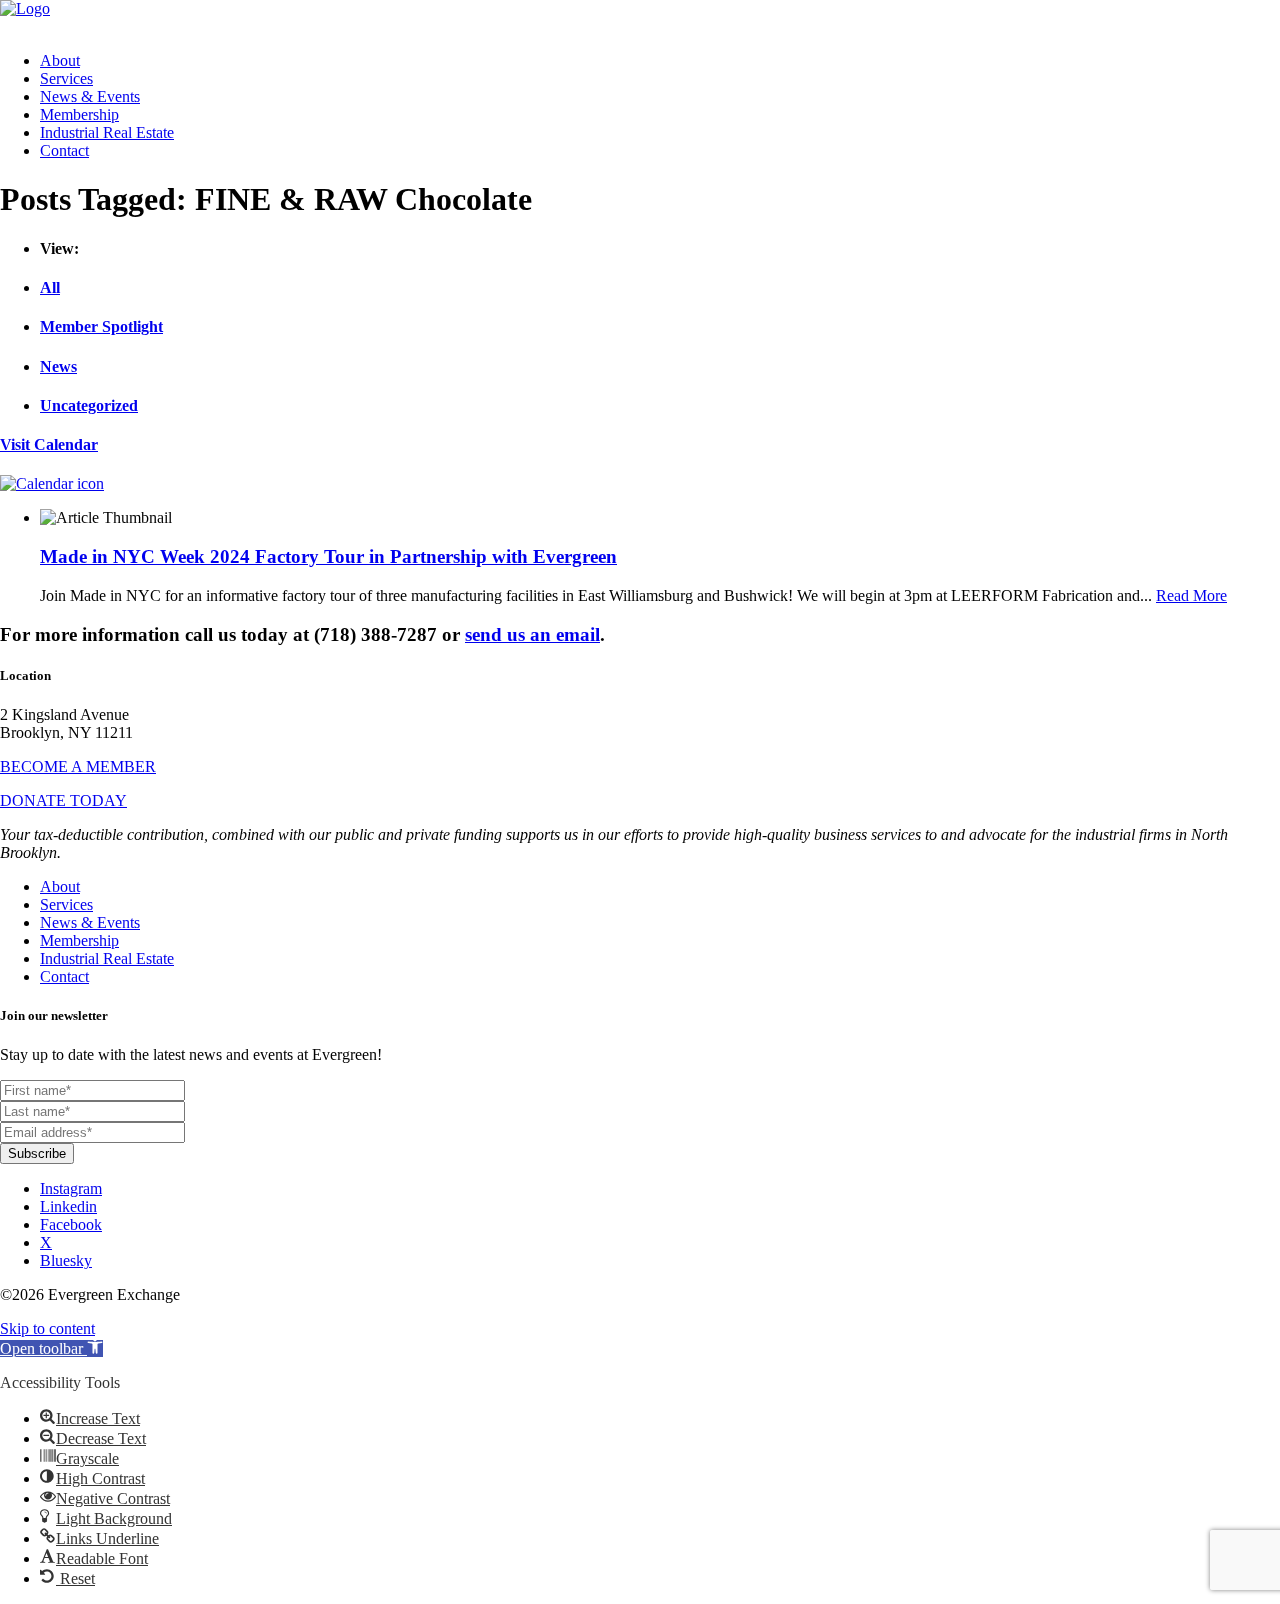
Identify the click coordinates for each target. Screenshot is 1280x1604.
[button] (51, 1348)
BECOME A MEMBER (78, 766)
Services (66, 78)
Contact (64, 150)
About (60, 60)
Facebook (71, 1224)
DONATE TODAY (63, 800)
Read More (1191, 595)
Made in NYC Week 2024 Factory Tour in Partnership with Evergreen (328, 556)
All (50, 287)
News (58, 366)
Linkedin (68, 1206)
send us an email (532, 634)
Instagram (71, 1188)
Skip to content (47, 1328)
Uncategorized (89, 405)
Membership (79, 114)
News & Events (90, 96)
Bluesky (66, 1260)
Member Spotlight (101, 326)
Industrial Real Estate (107, 132)
